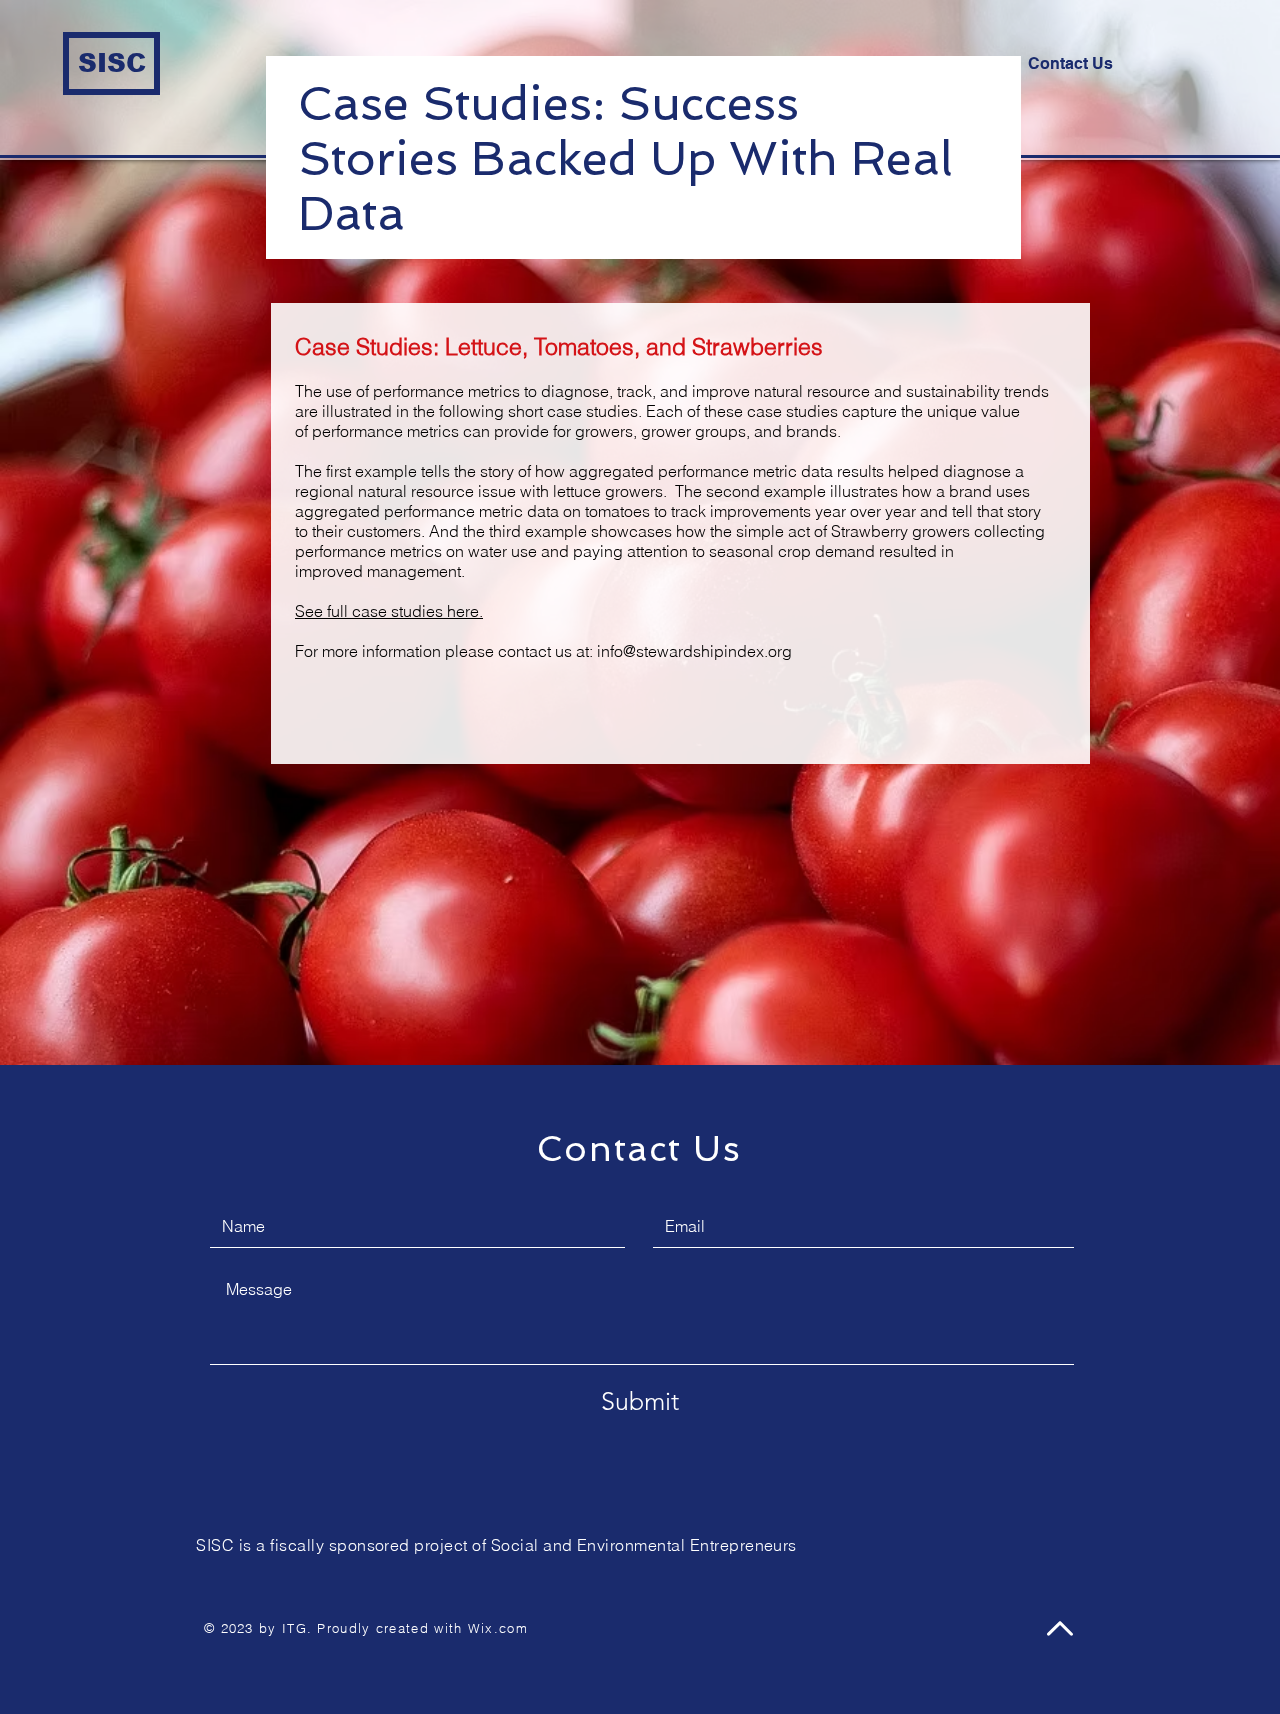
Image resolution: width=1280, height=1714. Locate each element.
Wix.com (498, 1628)
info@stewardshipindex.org (694, 651)
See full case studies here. (389, 611)
